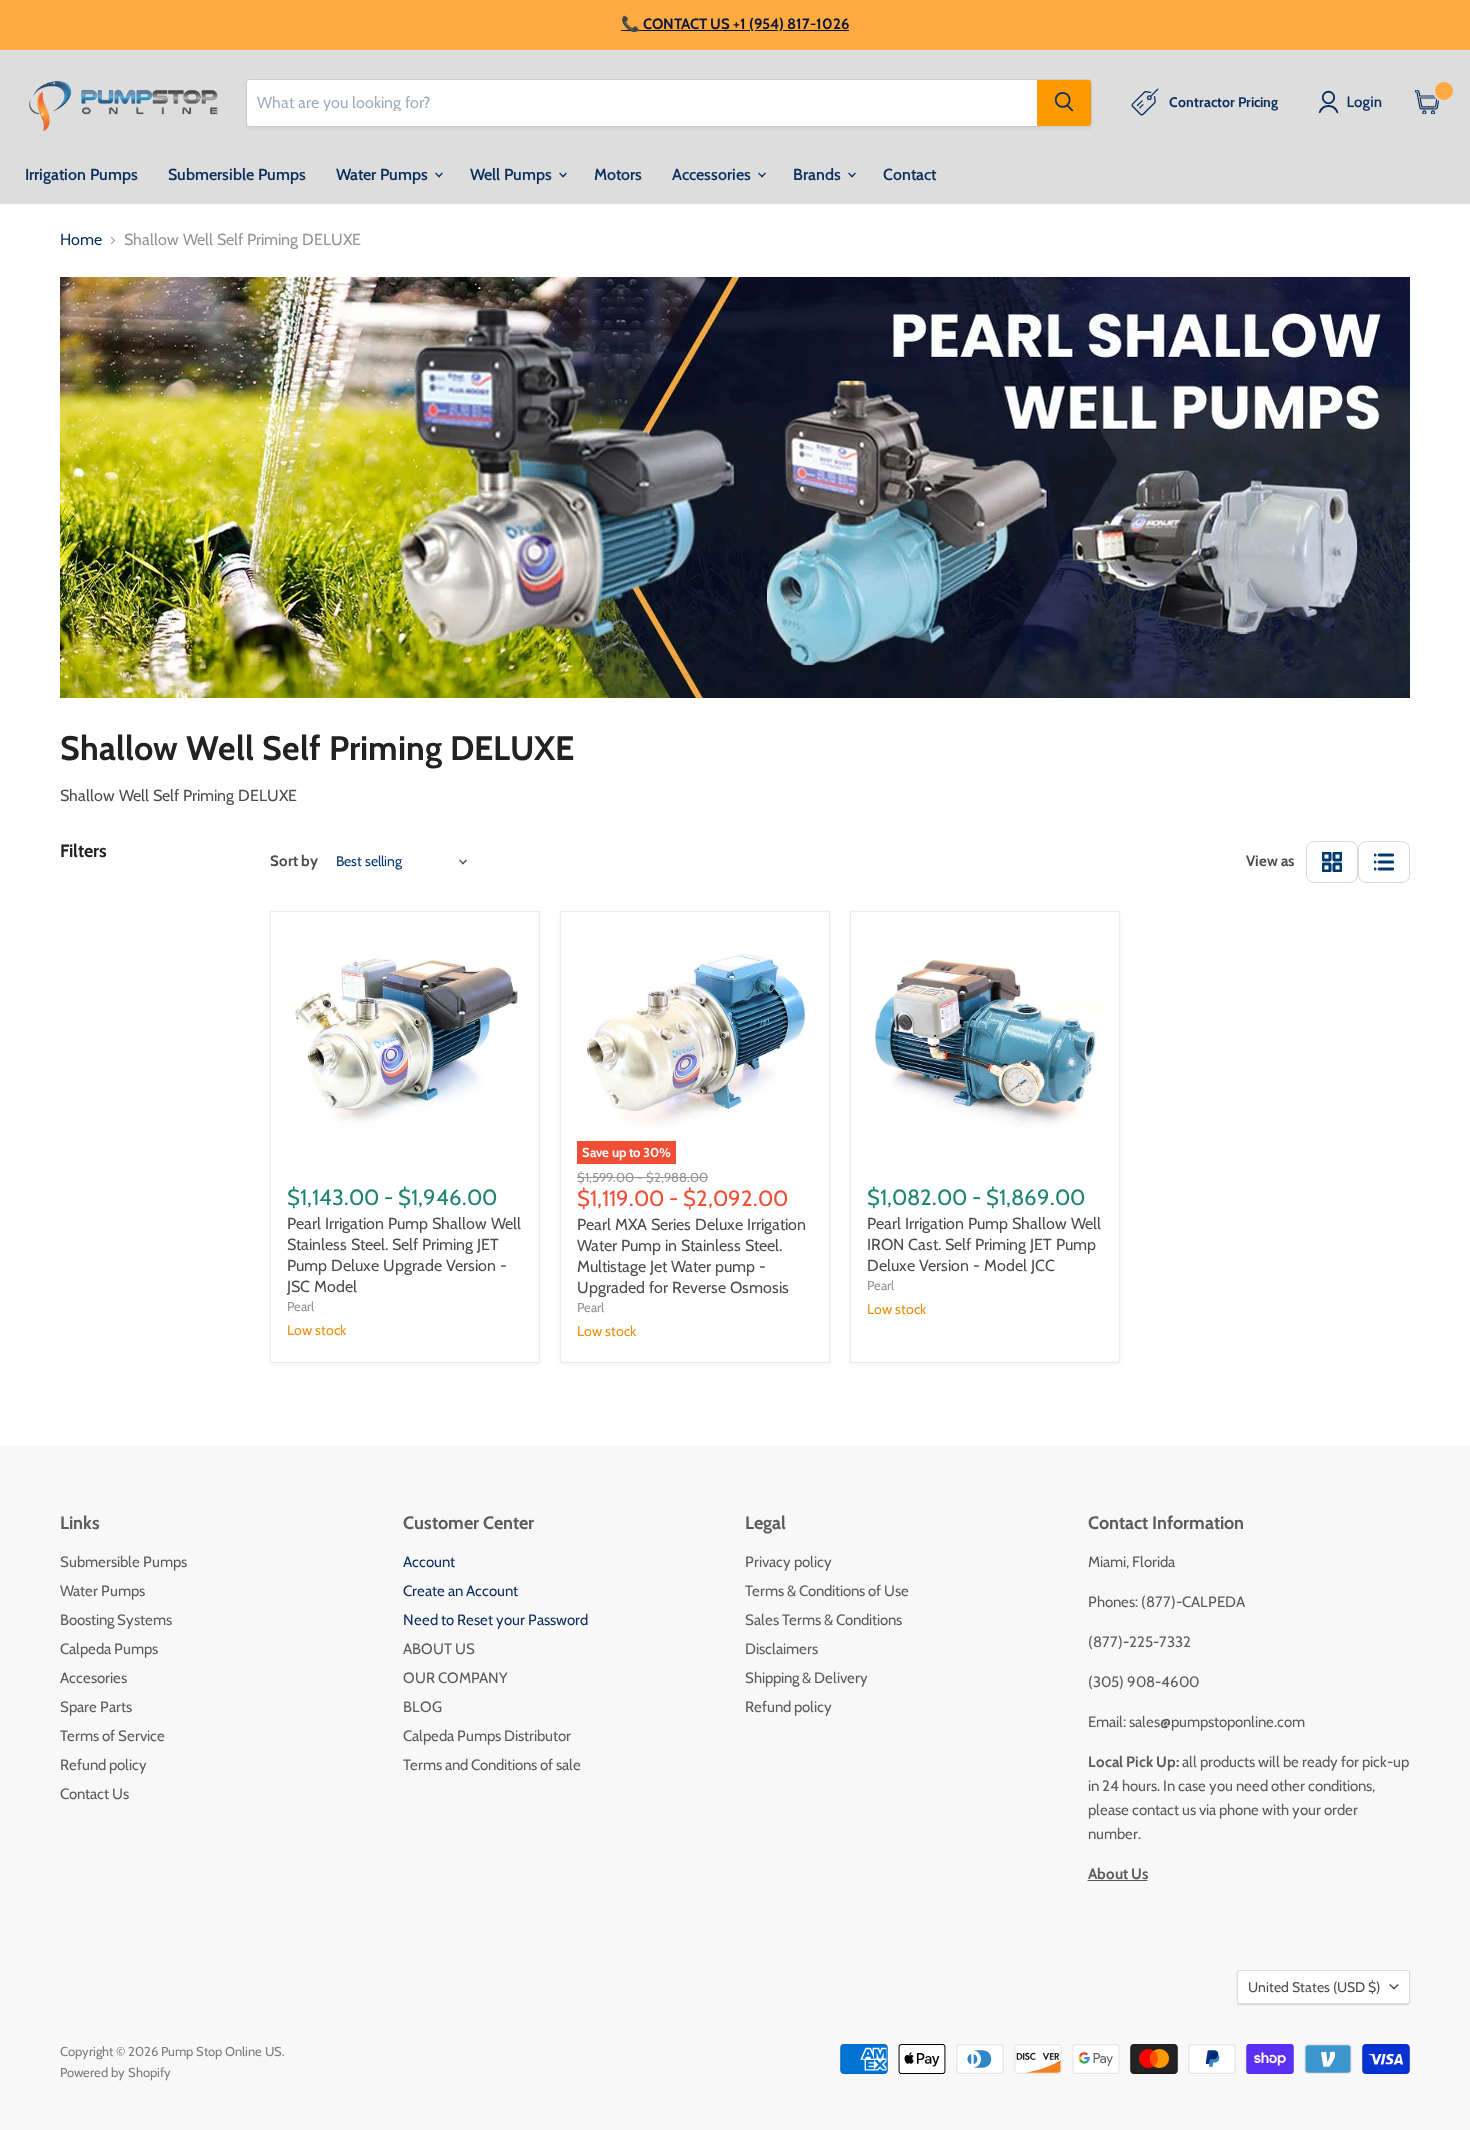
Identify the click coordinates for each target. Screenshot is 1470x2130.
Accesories (93, 1678)
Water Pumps (384, 173)
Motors (618, 173)
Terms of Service (112, 1736)
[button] (1354, 102)
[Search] (1064, 102)
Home (81, 240)
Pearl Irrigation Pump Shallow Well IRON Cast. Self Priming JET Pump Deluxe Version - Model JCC (984, 1244)
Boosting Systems (116, 1620)
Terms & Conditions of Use (827, 1591)
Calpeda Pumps (109, 1649)
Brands (819, 173)
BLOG (422, 1707)
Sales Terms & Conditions (823, 1620)
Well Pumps (513, 173)
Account (429, 1562)
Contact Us (94, 1794)
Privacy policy (788, 1562)
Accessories (713, 173)
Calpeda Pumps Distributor (487, 1736)
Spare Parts (96, 1707)
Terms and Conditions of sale (492, 1765)
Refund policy (103, 1765)
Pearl (300, 1306)
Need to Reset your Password (495, 1620)
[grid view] (1332, 862)
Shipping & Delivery (806, 1678)
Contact (909, 173)
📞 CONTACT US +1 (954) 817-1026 (735, 24)
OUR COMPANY (455, 1678)
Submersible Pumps (237, 173)
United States (1314, 1987)
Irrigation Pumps (81, 173)
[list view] (1384, 862)
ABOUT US (439, 1649)
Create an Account (460, 1591)
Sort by (294, 861)
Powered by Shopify (115, 2072)
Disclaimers (781, 1649)
